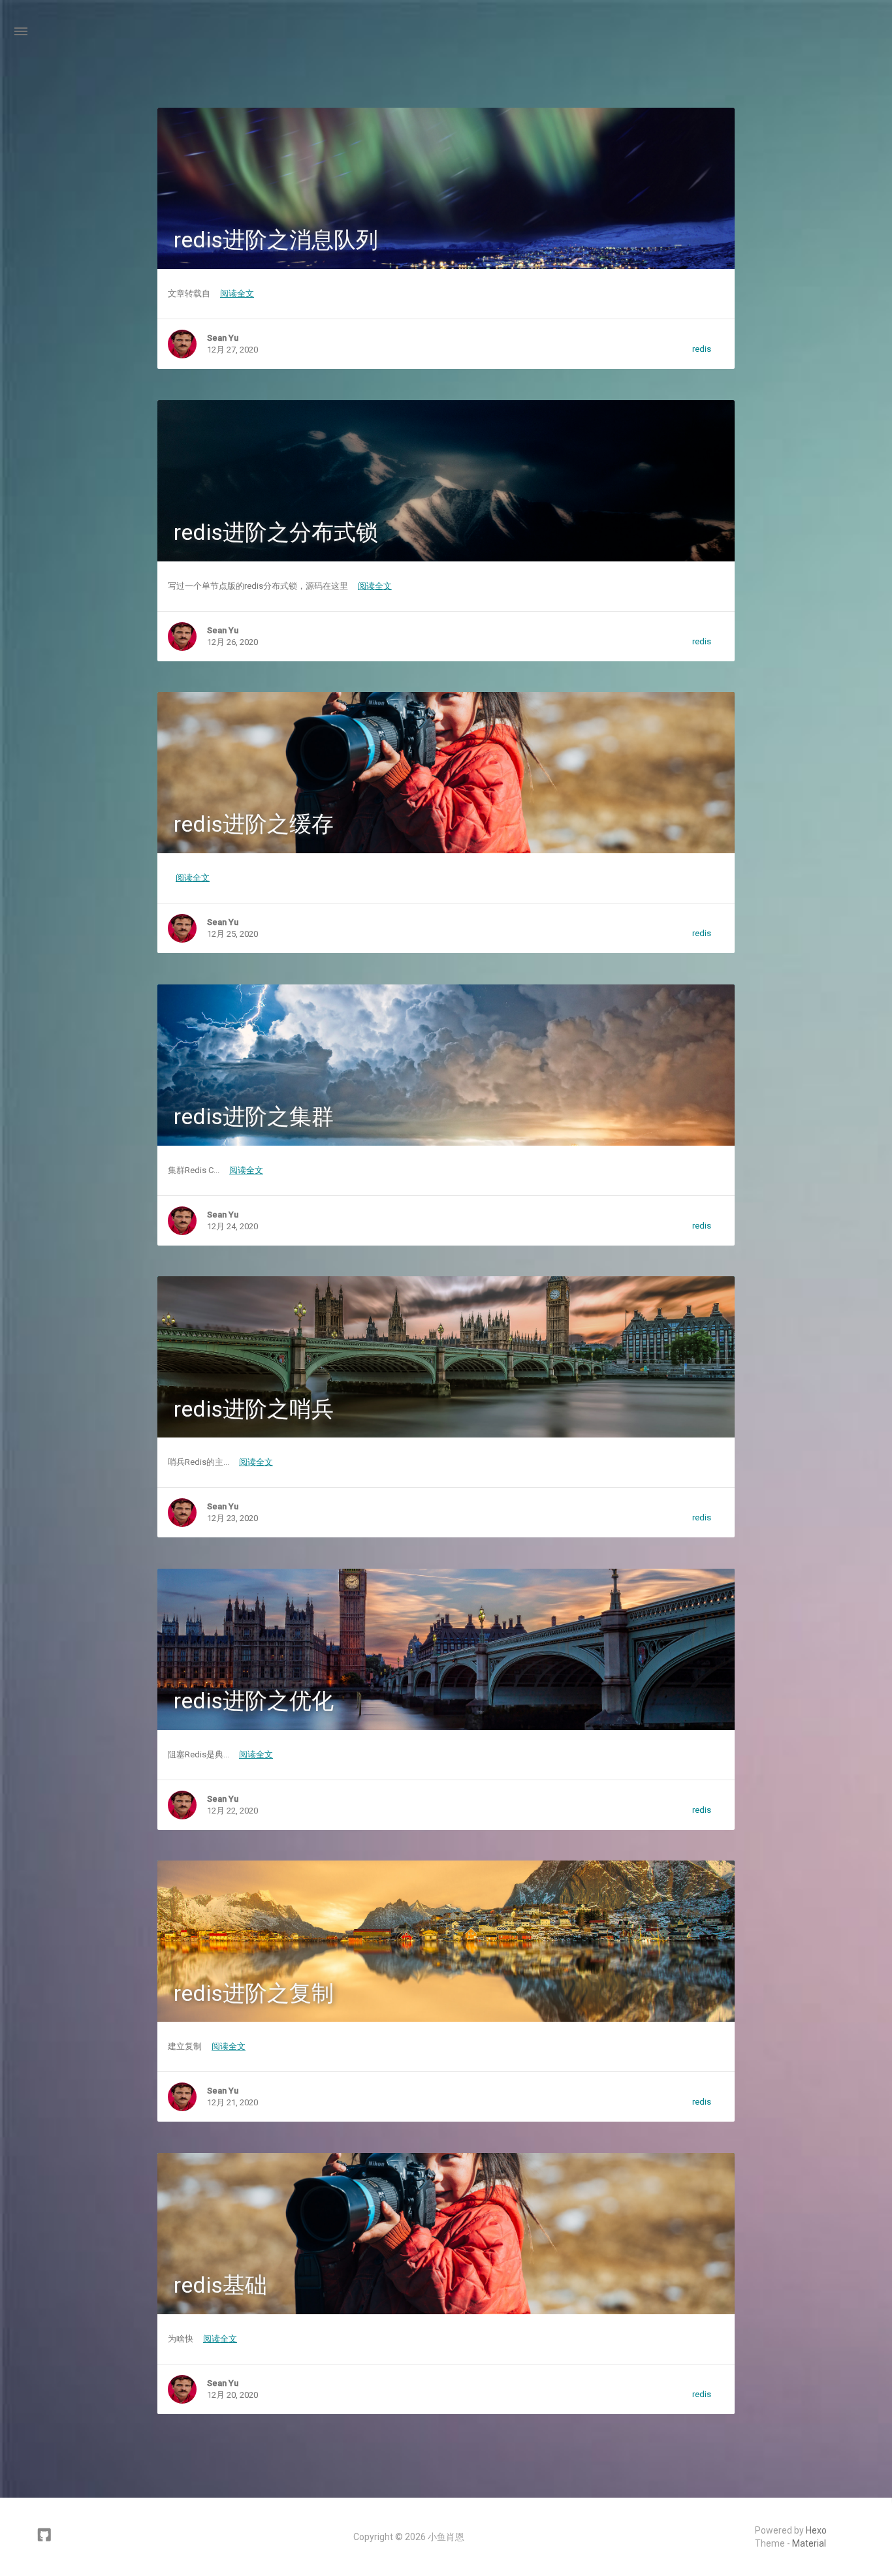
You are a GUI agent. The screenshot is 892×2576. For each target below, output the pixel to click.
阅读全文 (237, 293)
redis (702, 349)
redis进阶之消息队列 (276, 240)
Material (809, 2543)
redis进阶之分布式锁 (276, 532)
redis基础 (220, 2285)
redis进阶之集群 (254, 1116)
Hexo (816, 2530)
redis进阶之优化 (254, 1701)
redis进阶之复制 (254, 1993)
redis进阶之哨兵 (254, 1409)
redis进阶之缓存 (254, 824)
